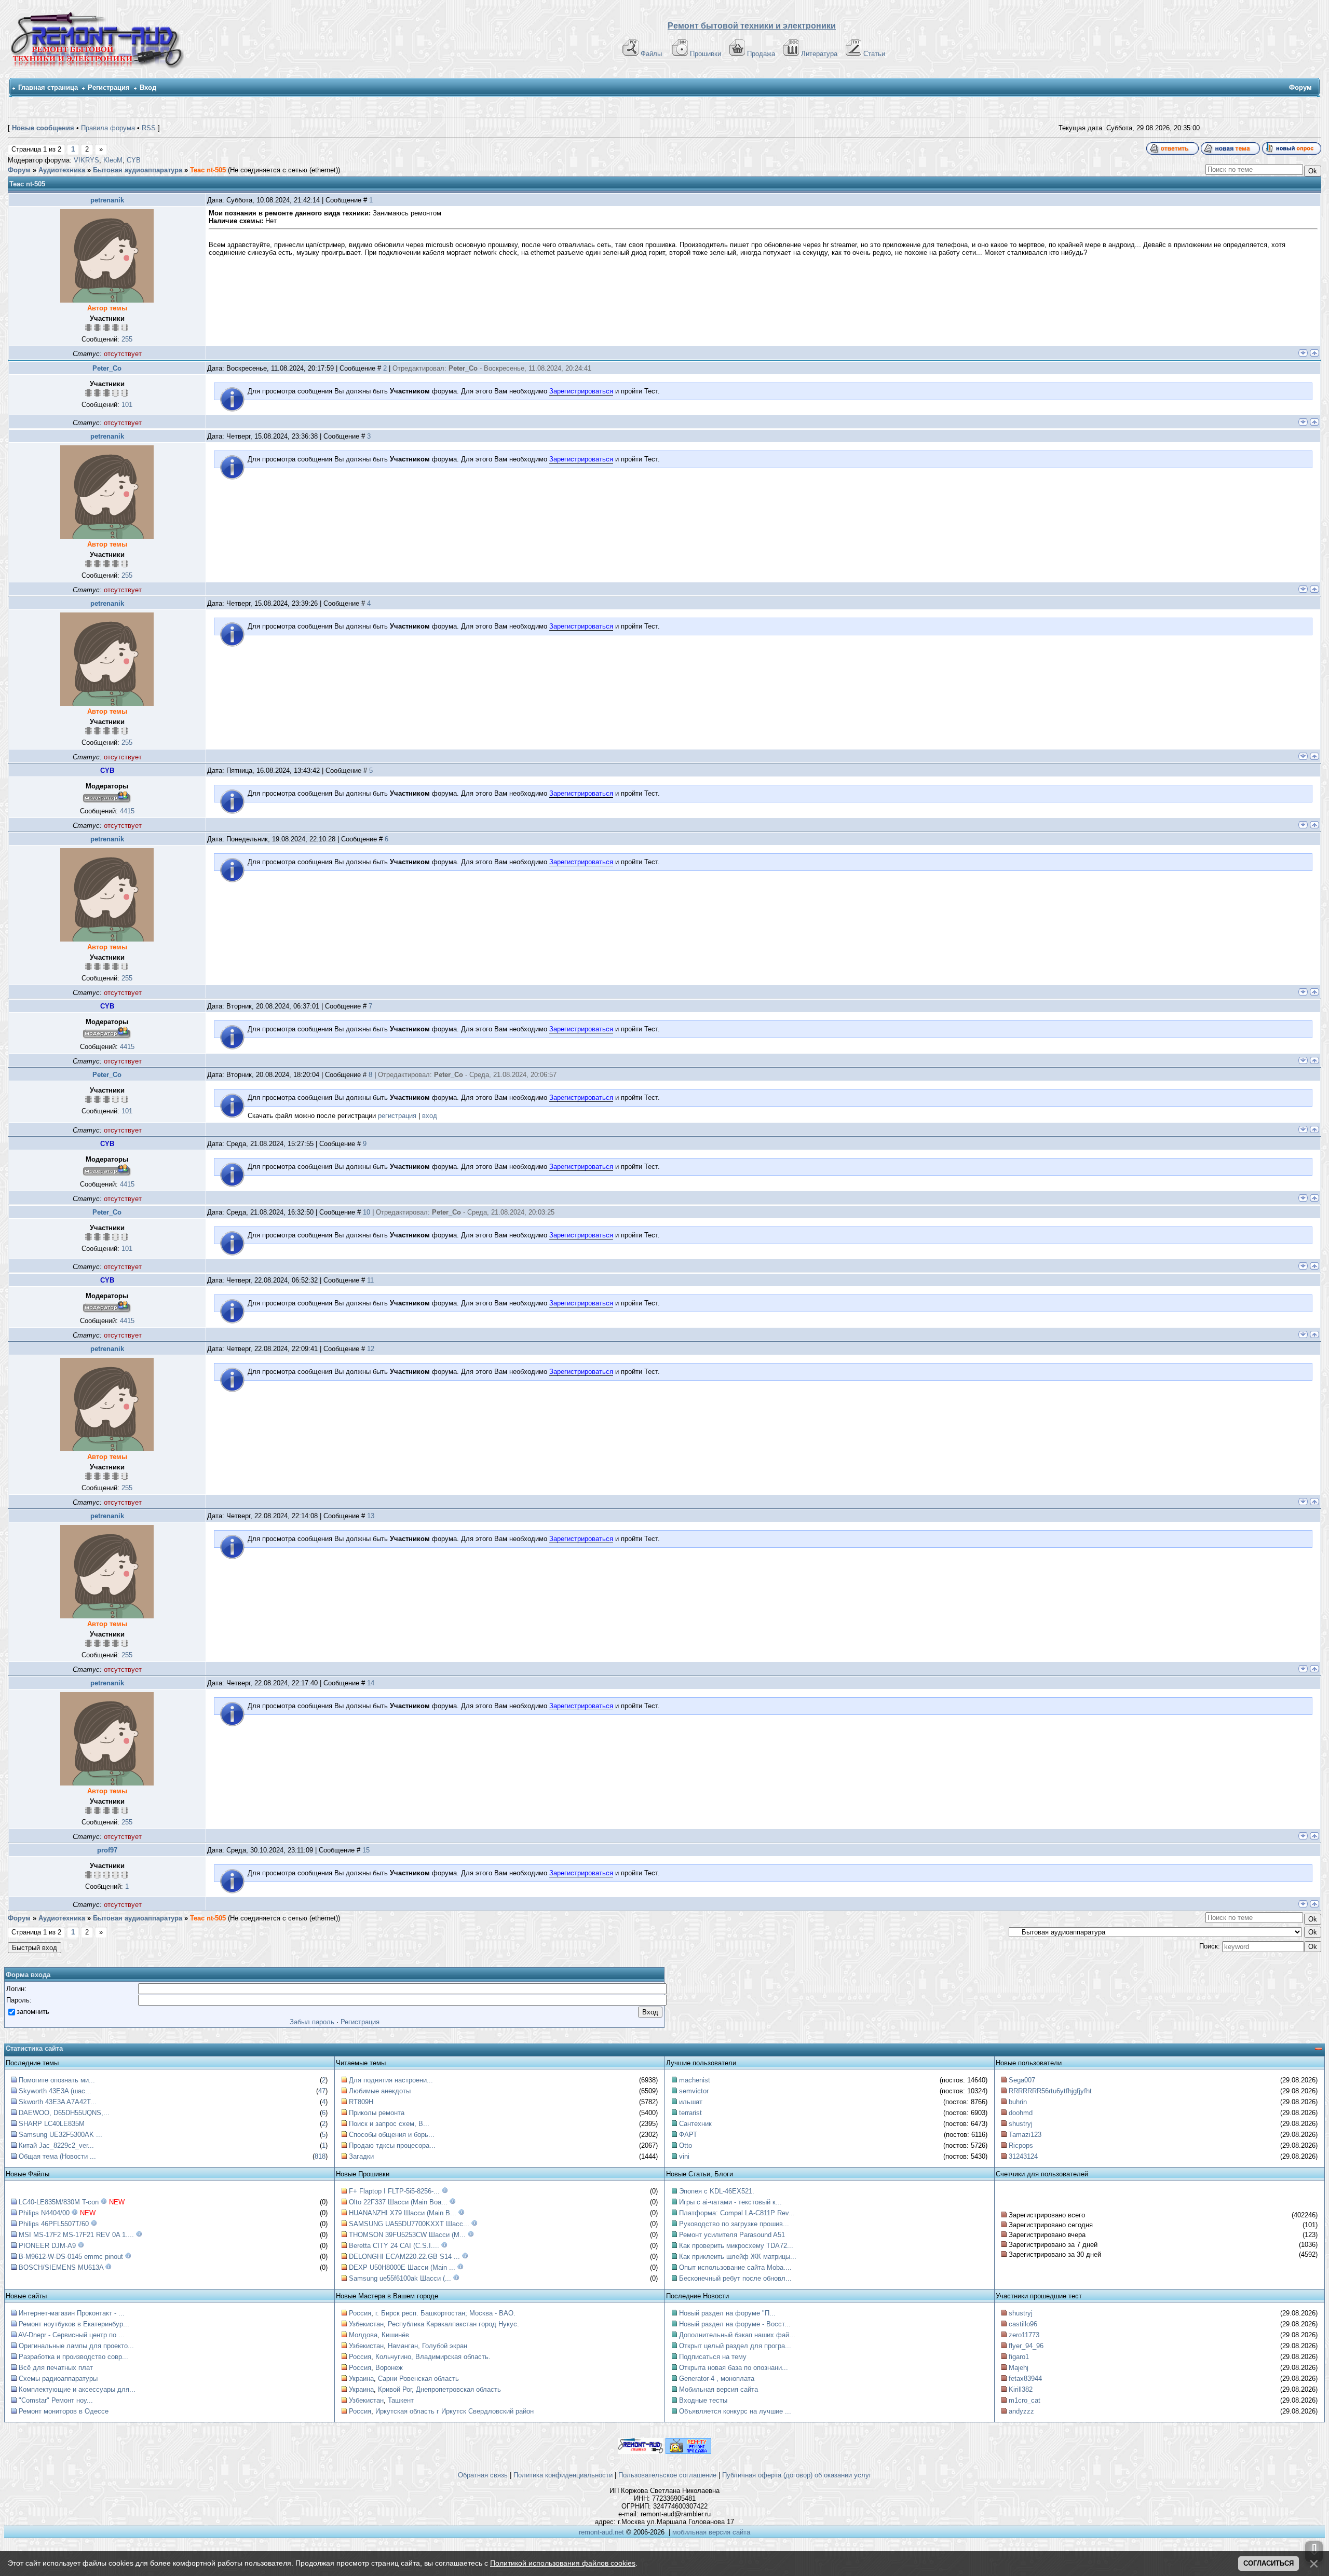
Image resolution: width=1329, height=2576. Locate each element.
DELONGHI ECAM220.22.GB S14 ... (404, 2257)
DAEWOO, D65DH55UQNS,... (64, 2113)
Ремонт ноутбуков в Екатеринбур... (74, 2324)
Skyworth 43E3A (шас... (55, 2091)
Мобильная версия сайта (718, 2389)
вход (430, 1116)
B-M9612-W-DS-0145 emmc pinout (71, 2257)
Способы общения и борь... (392, 2135)
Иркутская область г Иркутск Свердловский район (455, 2411)
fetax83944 (1025, 2379)
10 (367, 1212)
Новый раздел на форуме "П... (727, 2313)
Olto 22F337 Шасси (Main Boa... (398, 2202)
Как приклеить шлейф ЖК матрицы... (738, 2257)
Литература (819, 54)
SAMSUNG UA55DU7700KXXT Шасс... (409, 2224)
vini (684, 2156)
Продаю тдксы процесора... (392, 2145)
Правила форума (108, 128)
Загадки (361, 2156)
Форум (19, 170)
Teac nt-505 (208, 170)
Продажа (761, 54)
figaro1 (1019, 2357)
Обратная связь (483, 2475)
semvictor (694, 2091)
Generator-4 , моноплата (717, 2379)
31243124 (1023, 2156)
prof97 (107, 1850)
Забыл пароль (312, 2022)
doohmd (1021, 2113)
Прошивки (706, 54)
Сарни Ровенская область (418, 2379)
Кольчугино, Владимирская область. (433, 2357)
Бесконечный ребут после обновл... (735, 2278)
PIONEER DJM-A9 (47, 2246)
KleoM (113, 160)
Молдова (363, 2335)
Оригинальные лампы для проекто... (76, 2346)
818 (320, 2156)
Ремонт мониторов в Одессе (64, 2411)
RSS (149, 128)
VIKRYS (86, 160)
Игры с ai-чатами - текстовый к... (730, 2202)
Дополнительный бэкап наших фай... (737, 2335)
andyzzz (1021, 2411)
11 (370, 1280)
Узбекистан (366, 2324)
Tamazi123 (1025, 2135)
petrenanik (107, 200)
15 (366, 1850)
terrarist (690, 2113)
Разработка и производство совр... (73, 2357)
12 (371, 1349)
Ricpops (1021, 2145)
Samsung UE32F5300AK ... (60, 2135)
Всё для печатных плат (56, 2368)
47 (322, 2091)
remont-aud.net (601, 2532)
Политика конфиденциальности (563, 2475)
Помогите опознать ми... (57, 2080)
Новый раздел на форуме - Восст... (735, 2324)
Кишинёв (395, 2335)
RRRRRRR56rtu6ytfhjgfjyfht (1050, 2091)
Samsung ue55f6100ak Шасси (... (400, 2278)
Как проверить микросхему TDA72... (736, 2246)
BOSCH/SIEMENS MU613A (61, 2267)
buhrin (1018, 2102)
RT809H (361, 2102)
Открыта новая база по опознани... (734, 2368)
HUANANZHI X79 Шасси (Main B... (403, 2213)
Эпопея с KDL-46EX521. (717, 2191)
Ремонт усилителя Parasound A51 (732, 2235)
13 (371, 1516)
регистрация (397, 1116)
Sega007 (1022, 2080)
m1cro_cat (1025, 2400)
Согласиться (1269, 2563)
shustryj (1021, 2124)
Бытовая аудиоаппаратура (138, 170)
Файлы (651, 54)
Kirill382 (1021, 2389)
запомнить (33, 2012)
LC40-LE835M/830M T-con (59, 2202)
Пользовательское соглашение (667, 2475)
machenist (695, 2080)
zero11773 (1024, 2335)
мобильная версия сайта (711, 2532)
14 (371, 1683)
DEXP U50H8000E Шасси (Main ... (402, 2267)
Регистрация (109, 87)
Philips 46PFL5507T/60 (54, 2224)
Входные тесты (703, 2400)
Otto (686, 2145)
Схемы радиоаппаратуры (58, 2379)
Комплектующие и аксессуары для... (77, 2389)
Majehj (1019, 2368)
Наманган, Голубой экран (428, 2346)
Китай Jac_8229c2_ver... (56, 2145)
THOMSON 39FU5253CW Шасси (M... (407, 2235)
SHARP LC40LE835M (52, 2124)
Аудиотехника (62, 170)
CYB (134, 160)
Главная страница (48, 87)
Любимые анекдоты (380, 2091)
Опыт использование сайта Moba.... (735, 2267)
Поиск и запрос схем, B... (389, 2124)
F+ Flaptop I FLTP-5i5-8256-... (394, 2191)
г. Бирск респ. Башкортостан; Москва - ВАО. (445, 2313)
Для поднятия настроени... (391, 2080)
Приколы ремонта (377, 2113)
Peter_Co (107, 368)
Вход (148, 87)
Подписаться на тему (713, 2357)
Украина (361, 2379)
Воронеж (389, 2368)
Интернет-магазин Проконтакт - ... (72, 2313)
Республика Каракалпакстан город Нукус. (453, 2324)
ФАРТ (688, 2135)
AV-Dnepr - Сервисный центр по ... (71, 2335)
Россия (360, 2313)
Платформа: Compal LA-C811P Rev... (737, 2213)
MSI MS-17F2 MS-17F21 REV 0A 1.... (76, 2235)
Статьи (874, 54)
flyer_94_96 (1026, 2346)
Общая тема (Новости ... (57, 2156)
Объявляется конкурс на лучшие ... (735, 2411)
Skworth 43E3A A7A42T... (58, 2102)
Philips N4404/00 (44, 2213)
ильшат (691, 2102)
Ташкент (401, 2400)
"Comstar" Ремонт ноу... (56, 2400)
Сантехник (695, 2124)
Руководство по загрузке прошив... (734, 2224)
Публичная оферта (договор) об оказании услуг (797, 2475)
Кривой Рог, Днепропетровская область (439, 2389)
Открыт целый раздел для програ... (735, 2346)
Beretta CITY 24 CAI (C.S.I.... (394, 2246)
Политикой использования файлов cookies (563, 2563)
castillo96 (1023, 2324)
